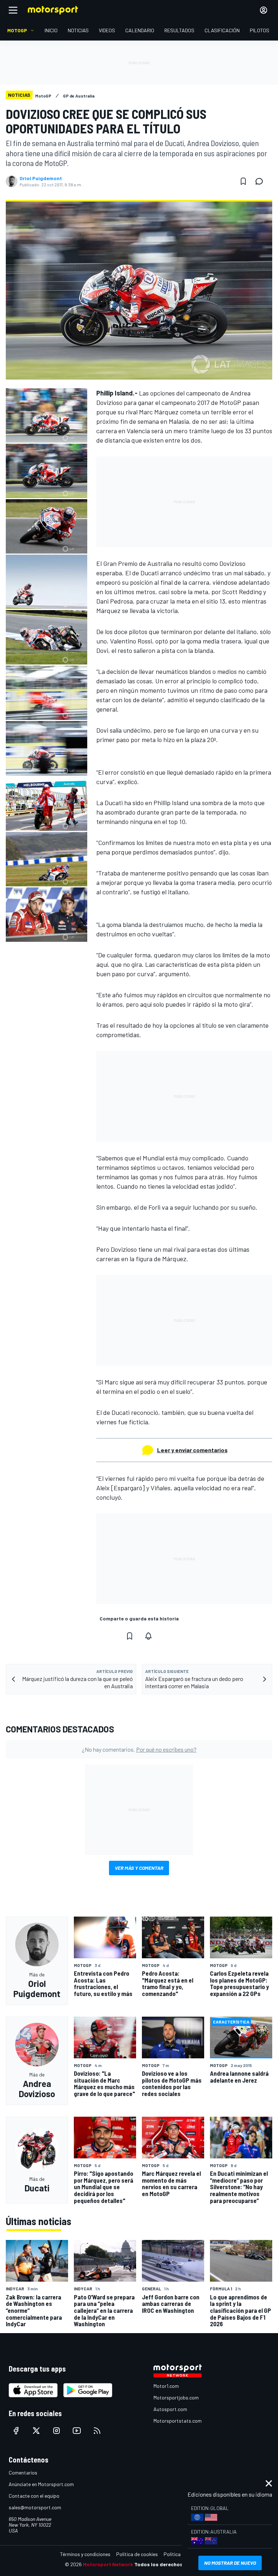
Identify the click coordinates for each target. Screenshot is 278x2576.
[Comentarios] (261, 181)
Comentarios (23, 2473)
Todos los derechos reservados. (174, 2564)
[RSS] (97, 2431)
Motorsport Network (108, 2564)
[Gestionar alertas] (148, 1636)
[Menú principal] (13, 10)
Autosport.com (170, 2409)
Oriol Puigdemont (41, 178)
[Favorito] (243, 181)
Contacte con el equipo (34, 2496)
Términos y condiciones (85, 2554)
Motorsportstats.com (178, 2421)
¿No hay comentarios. (139, 1749)
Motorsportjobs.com (176, 2397)
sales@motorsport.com (35, 2507)
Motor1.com (166, 2386)
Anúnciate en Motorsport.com (41, 2484)
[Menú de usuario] (264, 10)
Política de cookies (137, 2554)
